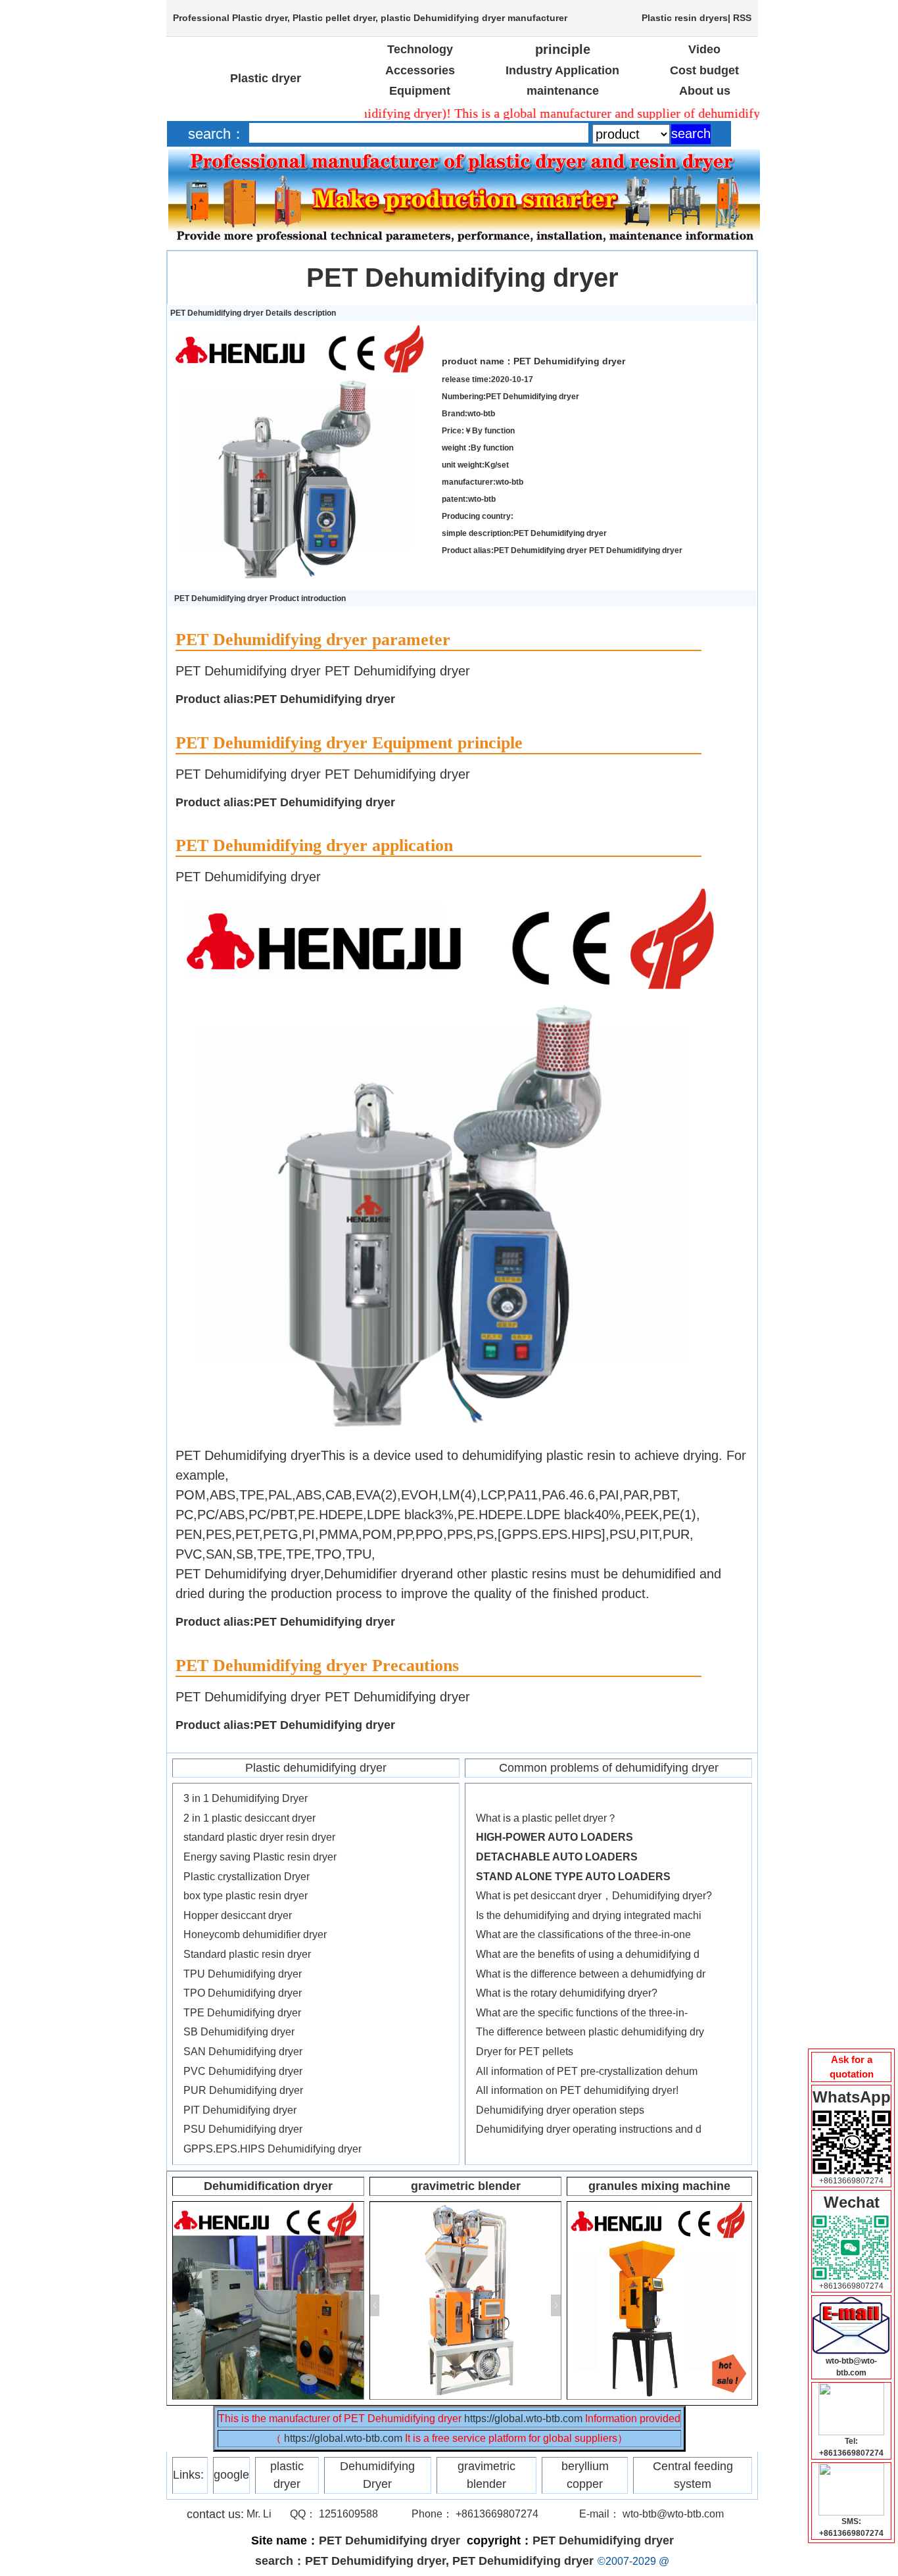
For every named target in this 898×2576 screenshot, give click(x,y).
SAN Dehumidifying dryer (243, 2052)
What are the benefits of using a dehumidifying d (588, 1954)
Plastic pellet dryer (334, 18)
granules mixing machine (659, 2186)
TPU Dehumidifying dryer (243, 1974)
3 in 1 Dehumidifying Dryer (246, 1798)
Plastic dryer (260, 18)
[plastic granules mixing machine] (659, 2208)
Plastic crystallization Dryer (247, 1877)
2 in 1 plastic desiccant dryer (249, 1818)
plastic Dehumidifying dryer (443, 18)
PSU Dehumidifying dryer (243, 2129)
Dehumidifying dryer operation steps (560, 2110)
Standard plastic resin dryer (247, 1954)
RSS (742, 18)
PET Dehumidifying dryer (462, 278)
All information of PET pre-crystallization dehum (587, 2071)
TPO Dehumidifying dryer (243, 1993)
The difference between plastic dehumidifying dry (590, 2032)
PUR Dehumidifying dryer (243, 2090)
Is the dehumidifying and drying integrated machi (589, 1915)
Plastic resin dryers (685, 18)
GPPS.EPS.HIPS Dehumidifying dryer (272, 2149)
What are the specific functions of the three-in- (582, 2013)
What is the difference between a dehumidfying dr (591, 1974)
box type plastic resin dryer (246, 1896)
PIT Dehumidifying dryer (240, 2110)
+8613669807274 (851, 2181)
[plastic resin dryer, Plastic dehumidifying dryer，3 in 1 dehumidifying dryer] (268, 2208)
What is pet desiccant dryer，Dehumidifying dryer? (594, 1896)
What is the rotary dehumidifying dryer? (567, 1993)
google (231, 2475)
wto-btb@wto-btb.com (673, 2514)
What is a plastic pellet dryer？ (547, 1818)
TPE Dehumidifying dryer (242, 2013)
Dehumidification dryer (268, 2186)
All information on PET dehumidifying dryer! (577, 2090)
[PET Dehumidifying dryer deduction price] (851, 2302)
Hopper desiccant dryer (238, 1915)
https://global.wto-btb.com (523, 2418)
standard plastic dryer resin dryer (259, 1837)
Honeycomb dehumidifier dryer (255, 1934)
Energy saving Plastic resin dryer (260, 1857)
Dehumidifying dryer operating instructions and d (589, 2129)
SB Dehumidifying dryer (239, 2032)
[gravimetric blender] (465, 2208)
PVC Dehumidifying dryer (243, 2071)
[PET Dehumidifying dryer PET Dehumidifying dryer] (302, 330)
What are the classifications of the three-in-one (583, 1934)
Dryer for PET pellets (525, 2052)
